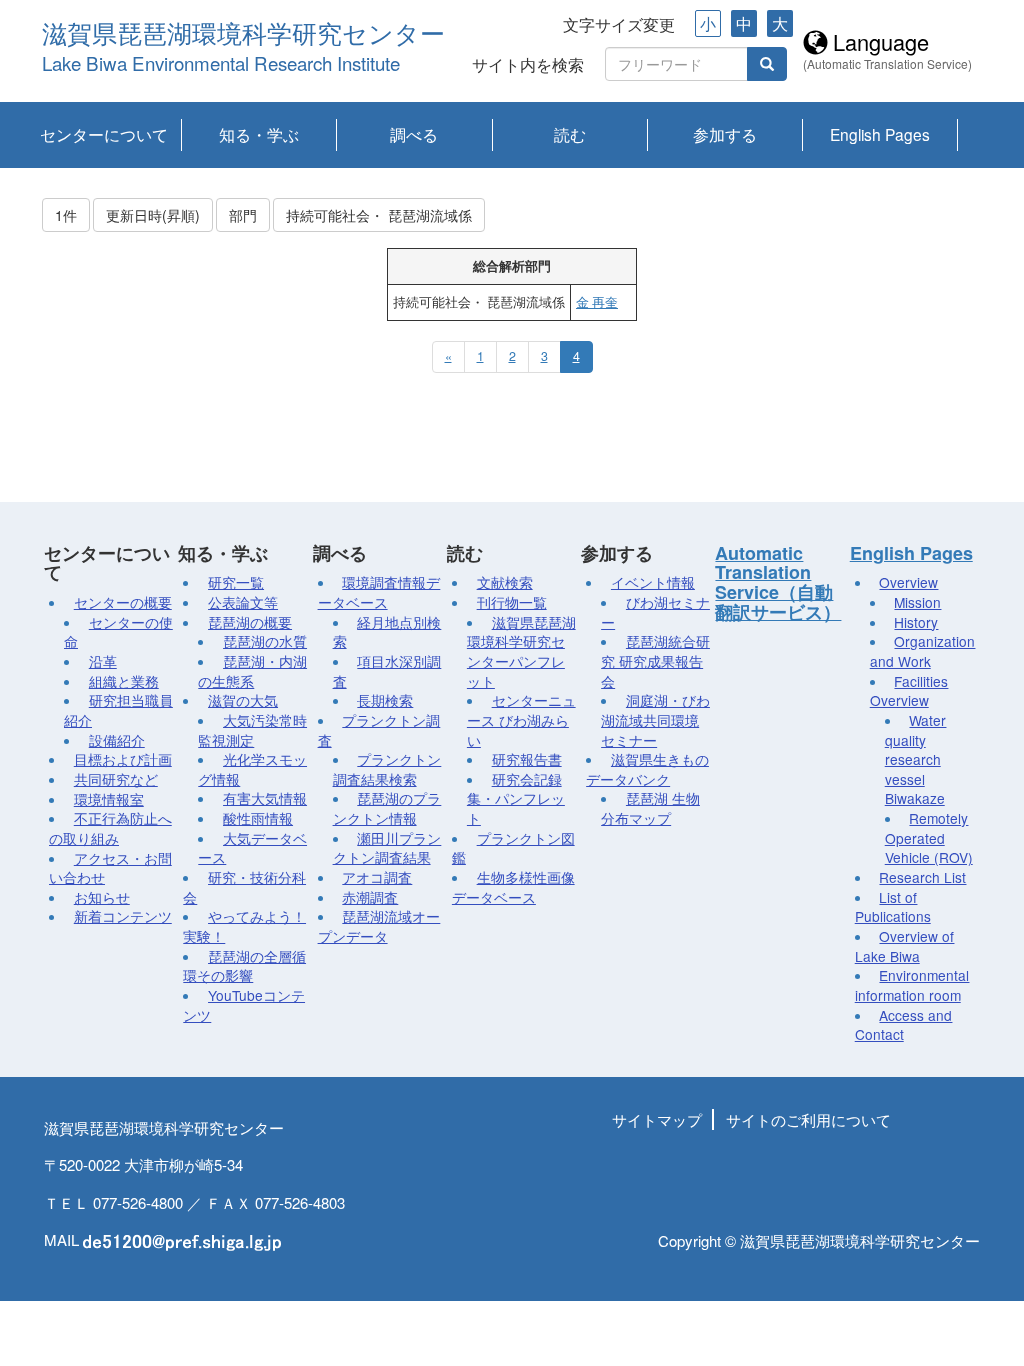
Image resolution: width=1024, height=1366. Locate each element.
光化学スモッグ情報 (252, 769)
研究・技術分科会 (244, 887)
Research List (922, 877)
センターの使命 (118, 632)
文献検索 (505, 582)
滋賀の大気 (243, 700)
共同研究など (116, 779)
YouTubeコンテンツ (244, 1005)
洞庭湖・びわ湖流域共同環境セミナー (655, 719)
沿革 (103, 661)
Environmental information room (912, 985)
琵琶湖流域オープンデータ (379, 926)
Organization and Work (923, 651)
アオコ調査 (377, 877)
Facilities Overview (909, 691)
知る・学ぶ (259, 134)
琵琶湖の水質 (265, 641)
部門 (243, 215)
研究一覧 (236, 582)
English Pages (880, 134)
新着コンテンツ (123, 916)
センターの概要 (123, 602)
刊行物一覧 (512, 602)
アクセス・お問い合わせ (110, 868)
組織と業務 (124, 681)
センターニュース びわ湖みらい (521, 719)
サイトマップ (657, 1119)
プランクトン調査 (379, 730)
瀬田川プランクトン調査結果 (387, 848)
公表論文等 (243, 602)
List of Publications (893, 907)
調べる (414, 134)
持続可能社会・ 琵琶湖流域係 (379, 215)
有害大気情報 (265, 798)
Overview (908, 582)
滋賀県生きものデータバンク (647, 769)
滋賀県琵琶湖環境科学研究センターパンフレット (521, 651)
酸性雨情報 (258, 818)
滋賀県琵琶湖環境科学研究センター (243, 34)
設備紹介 (117, 740)
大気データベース (252, 848)
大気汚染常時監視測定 (252, 730)
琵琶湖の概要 (250, 622)
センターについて (104, 134)
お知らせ (102, 897)
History (916, 622)
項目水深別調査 (387, 671)
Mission (917, 602)
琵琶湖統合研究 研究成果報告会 (655, 660)
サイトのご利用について (808, 1119)
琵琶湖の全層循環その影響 (244, 966)
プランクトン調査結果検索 (387, 769)
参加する (725, 134)
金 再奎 (597, 302)
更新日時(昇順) (153, 215)
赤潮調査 (370, 897)
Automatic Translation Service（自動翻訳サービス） (778, 582)
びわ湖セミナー (655, 612)
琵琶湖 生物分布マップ (650, 808)
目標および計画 (123, 759)
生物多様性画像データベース (513, 887)
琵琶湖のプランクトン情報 (387, 808)
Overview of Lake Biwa (905, 946)
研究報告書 (527, 759)
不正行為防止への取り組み (110, 828)
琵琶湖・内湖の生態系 (252, 671)
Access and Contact (904, 1025)
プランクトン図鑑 (513, 848)
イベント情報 (653, 582)
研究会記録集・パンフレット (516, 798)
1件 (66, 215)
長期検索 (385, 700)
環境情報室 (109, 799)
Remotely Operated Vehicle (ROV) (929, 837)
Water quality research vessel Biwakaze (916, 759)
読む (570, 134)
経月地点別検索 (387, 632)
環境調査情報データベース (379, 592)
